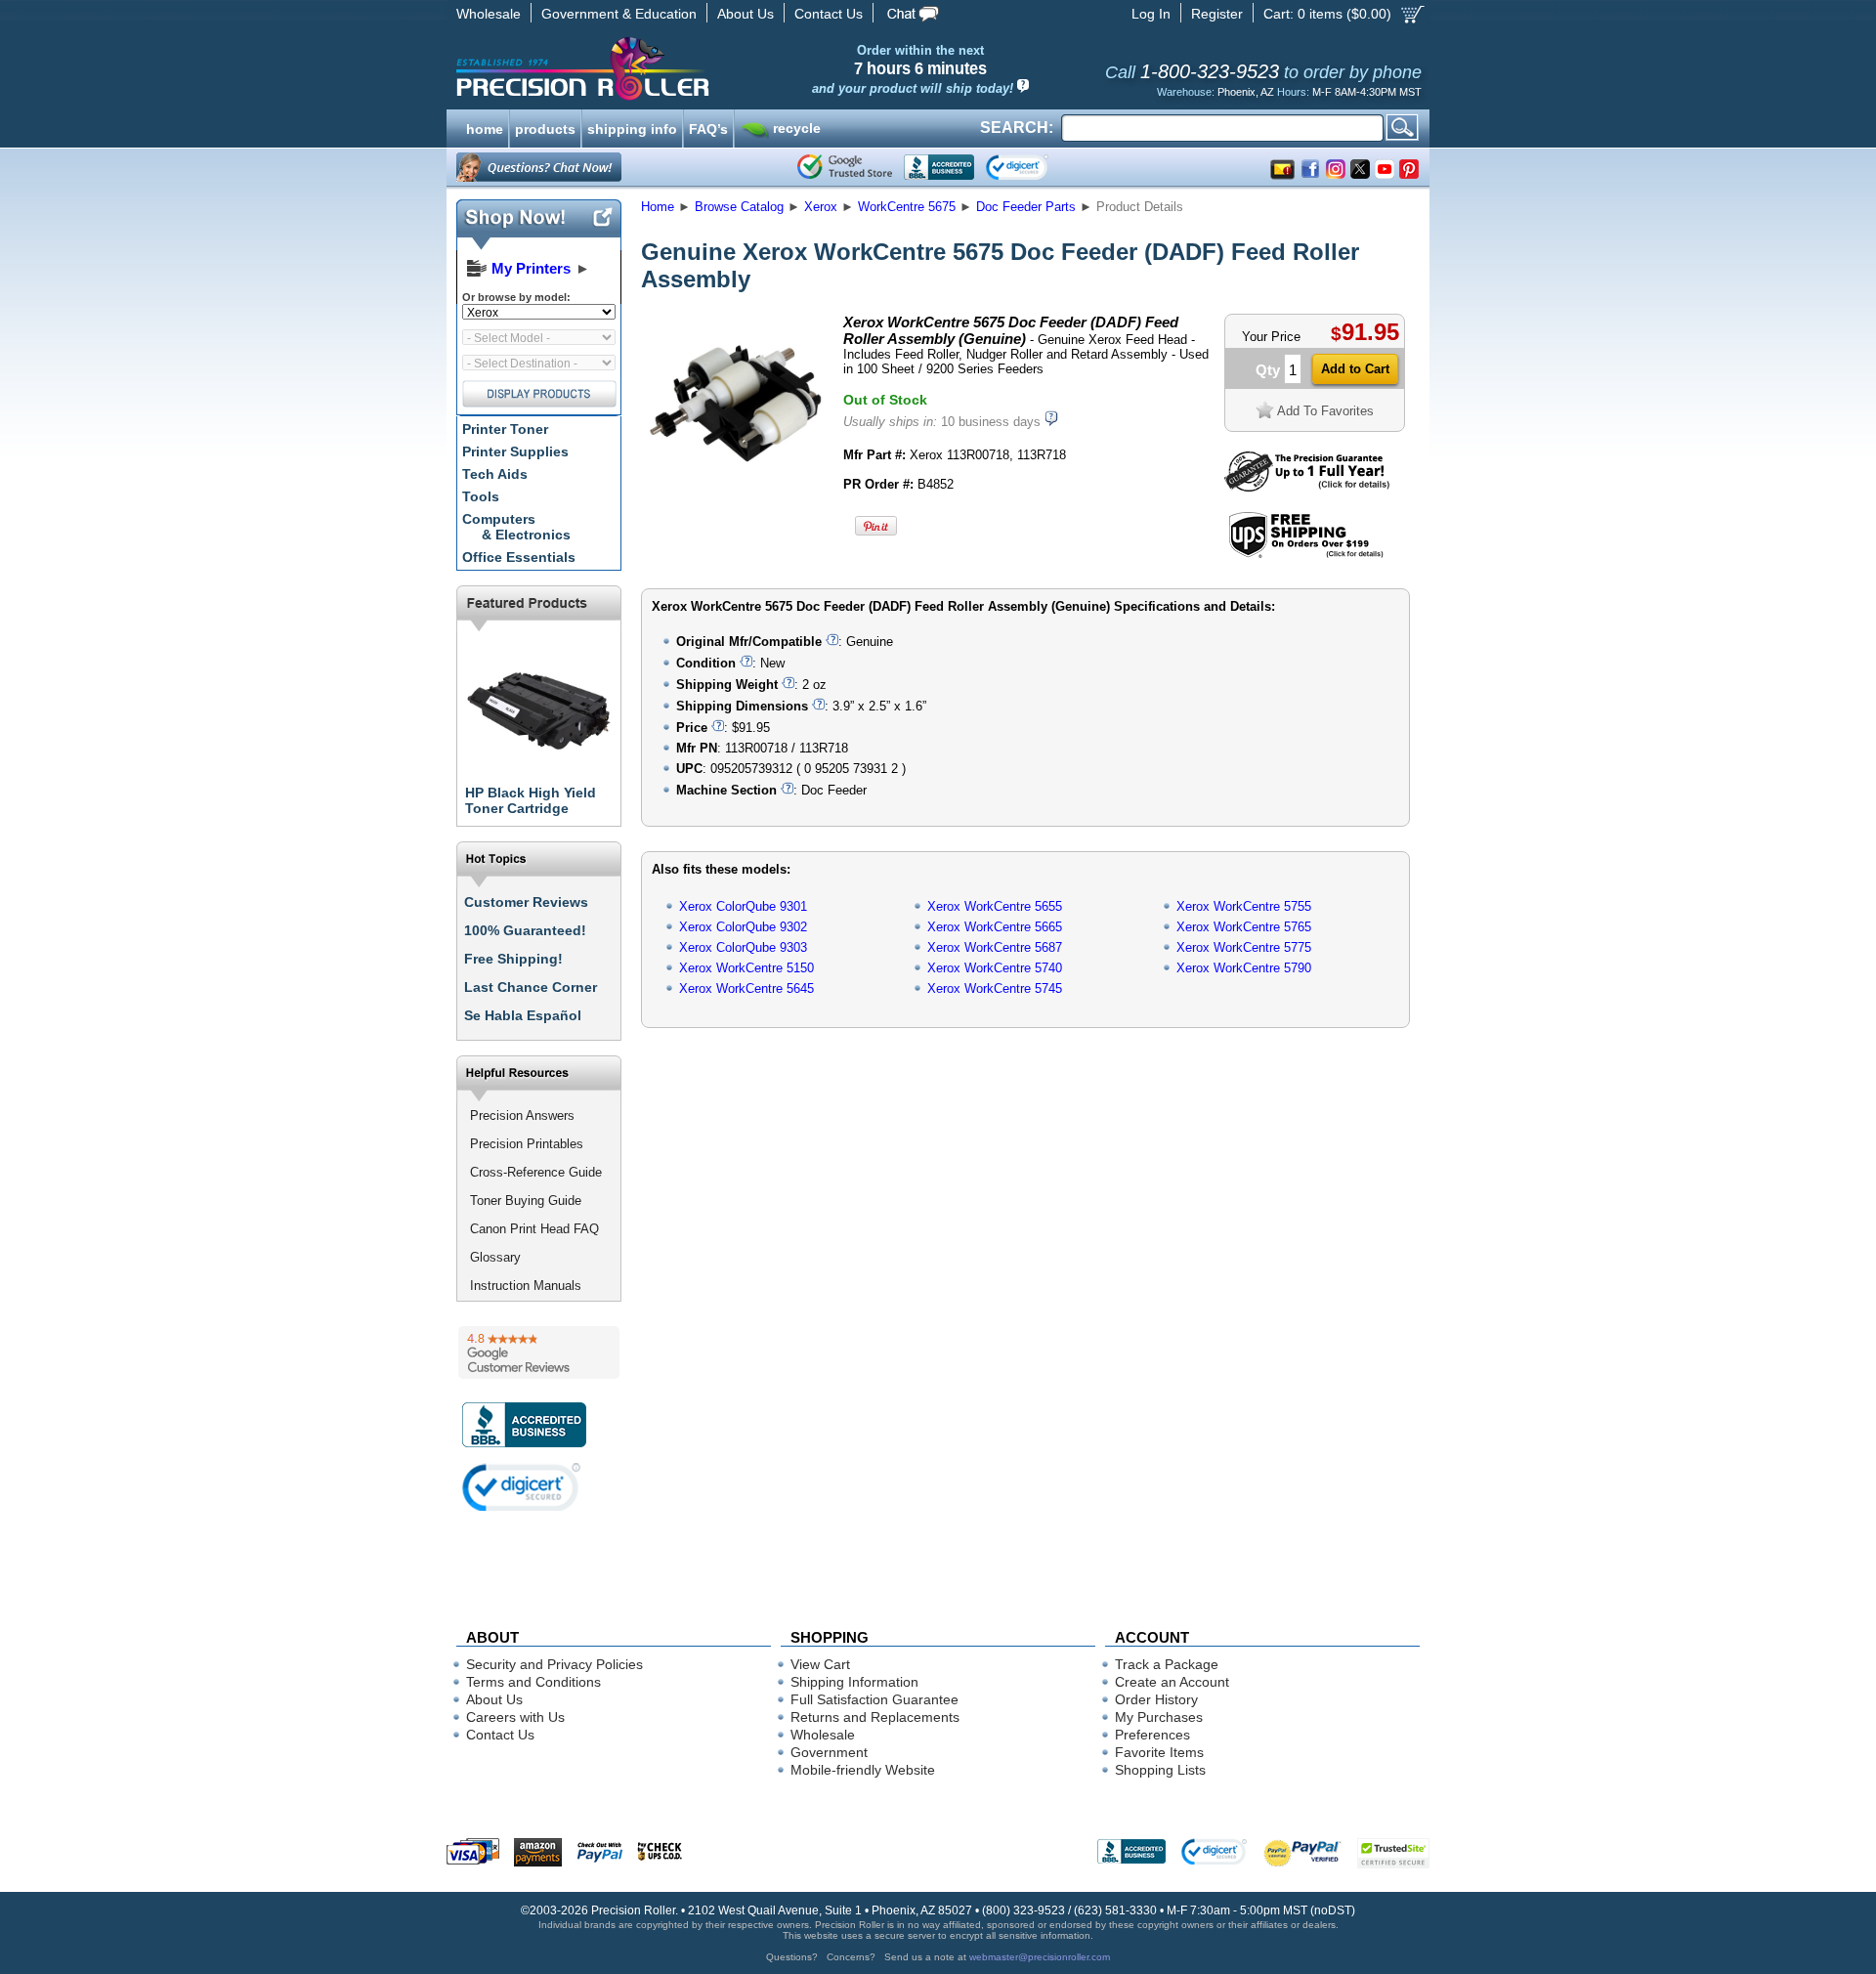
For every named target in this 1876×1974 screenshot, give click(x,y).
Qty (1268, 370)
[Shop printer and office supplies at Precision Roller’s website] (684, 68)
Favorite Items (1159, 1752)
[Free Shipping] (1306, 555)
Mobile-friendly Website (863, 1770)
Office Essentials (519, 557)
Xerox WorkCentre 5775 (1244, 947)
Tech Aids (495, 474)
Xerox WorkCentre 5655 (995, 906)
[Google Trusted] (845, 167)
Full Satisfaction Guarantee (874, 1699)
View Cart (820, 1664)
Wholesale (489, 14)
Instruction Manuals (526, 1286)
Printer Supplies (515, 451)
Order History (1156, 1699)
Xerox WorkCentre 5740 (995, 968)
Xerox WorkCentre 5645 (746, 988)
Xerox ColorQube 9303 (743, 947)
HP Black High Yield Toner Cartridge (531, 800)
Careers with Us (515, 1717)
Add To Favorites (1325, 411)
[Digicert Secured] (522, 1487)
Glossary (495, 1257)
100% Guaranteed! (525, 930)
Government (829, 1752)
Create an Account (1172, 1682)
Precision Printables (527, 1144)
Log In (1151, 14)
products (545, 127)
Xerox (821, 207)
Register (1217, 14)
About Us (746, 14)
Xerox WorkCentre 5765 (1244, 927)
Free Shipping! (513, 959)
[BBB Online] (939, 167)
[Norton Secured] (1033, 167)
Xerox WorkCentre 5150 (746, 968)
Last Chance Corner (531, 987)
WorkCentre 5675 (907, 207)
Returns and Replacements (875, 1717)
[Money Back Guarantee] (1307, 487)
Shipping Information (854, 1682)
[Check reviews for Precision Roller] (539, 1352)
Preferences (1152, 1735)
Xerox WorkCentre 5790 (1244, 968)
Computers (516, 527)
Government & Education (619, 14)
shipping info (632, 127)
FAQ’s (708, 127)
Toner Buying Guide (526, 1201)
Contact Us (829, 14)
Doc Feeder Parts (1026, 207)
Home (658, 207)
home (485, 127)
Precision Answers (522, 1116)
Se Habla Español (523, 1015)
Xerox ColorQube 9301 (743, 906)
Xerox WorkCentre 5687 (995, 947)
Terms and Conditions (533, 1682)
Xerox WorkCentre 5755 (1244, 906)
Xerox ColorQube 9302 (743, 927)
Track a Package (1167, 1664)
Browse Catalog (739, 207)
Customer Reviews (526, 902)
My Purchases (1159, 1717)
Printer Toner (505, 429)
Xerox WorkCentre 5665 (995, 927)
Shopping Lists (1160, 1770)
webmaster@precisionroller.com (1040, 1957)
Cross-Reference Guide (536, 1172)
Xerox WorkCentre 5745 (995, 988)
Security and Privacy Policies (554, 1664)
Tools (481, 496)
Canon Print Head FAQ (534, 1229)
